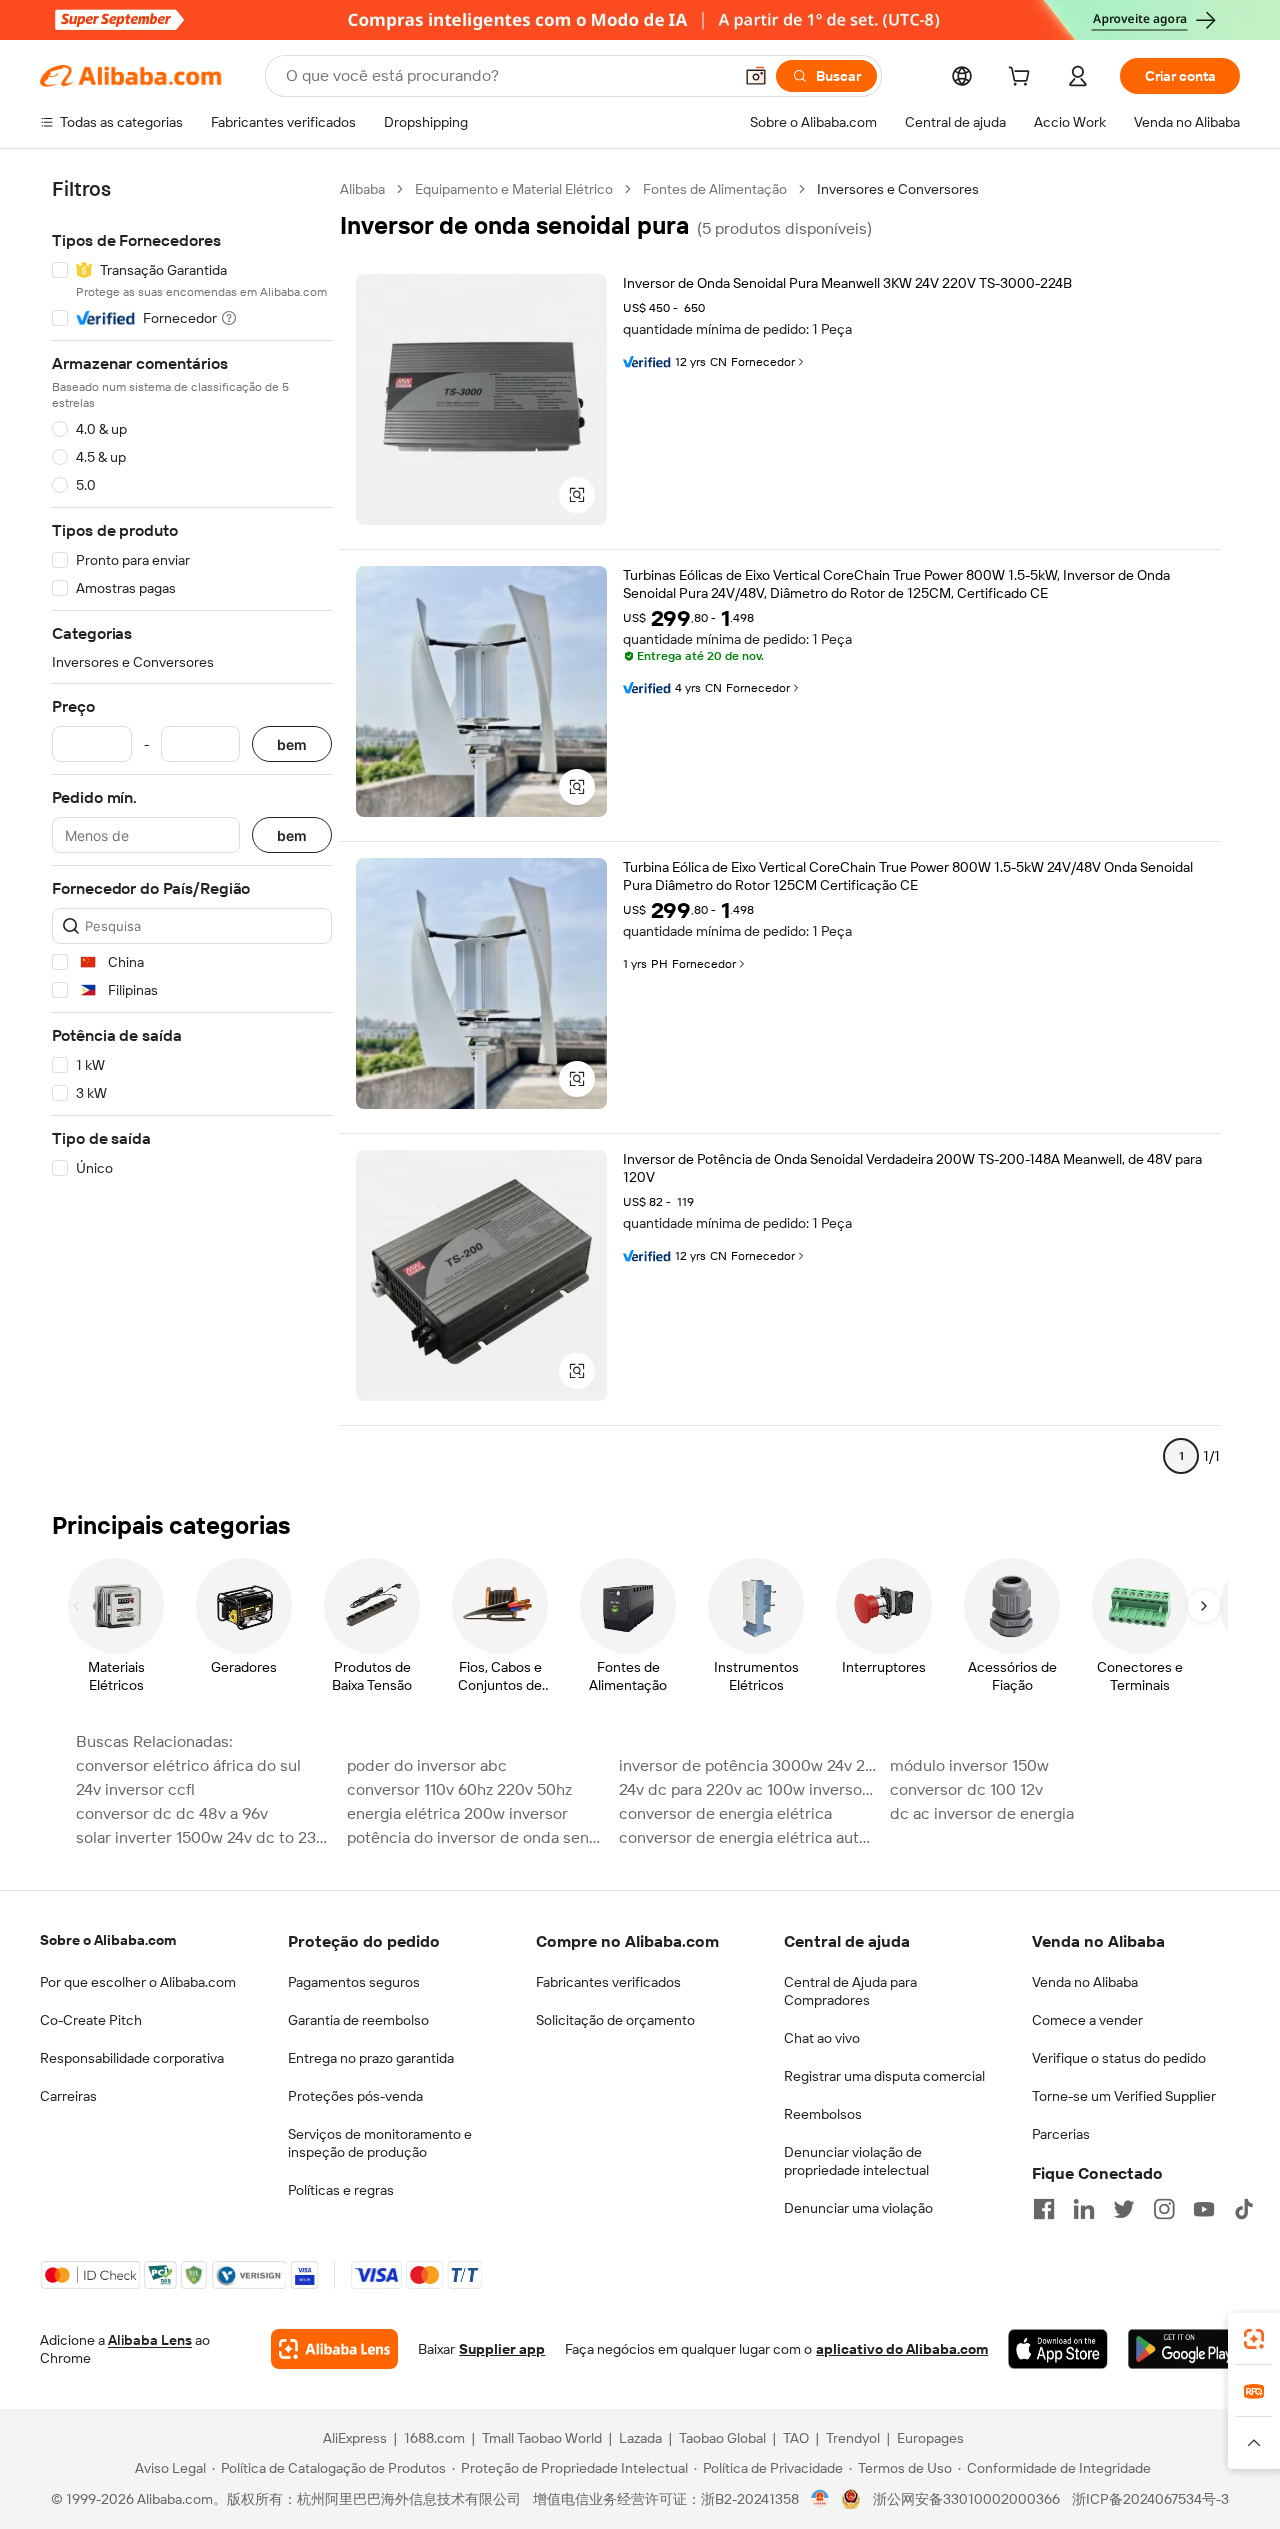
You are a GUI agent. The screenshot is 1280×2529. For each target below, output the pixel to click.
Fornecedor (763, 362)
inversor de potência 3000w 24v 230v (748, 1765)
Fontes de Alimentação (715, 189)
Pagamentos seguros (354, 1982)
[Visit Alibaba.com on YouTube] (1204, 2209)
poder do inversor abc (427, 1765)
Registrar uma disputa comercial (884, 2076)
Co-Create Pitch (91, 2020)
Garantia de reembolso (358, 2020)
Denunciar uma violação (858, 2208)
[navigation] (192, 831)
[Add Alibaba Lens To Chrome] (334, 2349)
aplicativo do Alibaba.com (902, 2349)
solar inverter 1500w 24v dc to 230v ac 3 (205, 1837)
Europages (930, 2438)
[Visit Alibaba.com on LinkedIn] (1084, 2209)
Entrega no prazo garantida (371, 2058)
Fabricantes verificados (608, 1982)
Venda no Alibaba (1085, 1982)
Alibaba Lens (150, 2340)
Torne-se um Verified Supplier (1124, 2096)
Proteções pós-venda (355, 2096)
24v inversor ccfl (135, 1789)
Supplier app (502, 2349)
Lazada (640, 2438)
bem (292, 744)
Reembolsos (823, 2114)
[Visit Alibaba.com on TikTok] (1244, 2209)
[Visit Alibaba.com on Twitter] (1124, 2209)
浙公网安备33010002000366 (966, 2499)
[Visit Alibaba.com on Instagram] (1164, 2209)
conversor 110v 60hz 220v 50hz (459, 1789)
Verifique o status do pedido (1119, 2058)
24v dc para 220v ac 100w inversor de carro (748, 1789)
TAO (796, 2438)
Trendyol (853, 2438)
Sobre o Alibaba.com (108, 1940)
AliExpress (355, 2438)
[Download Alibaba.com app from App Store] (1057, 2349)
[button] (756, 76)
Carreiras (68, 2096)
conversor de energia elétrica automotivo (748, 1837)
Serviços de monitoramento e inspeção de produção (380, 2143)
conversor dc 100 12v (966, 1789)
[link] (1254, 2339)
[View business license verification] (820, 2499)
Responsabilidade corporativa (132, 2058)
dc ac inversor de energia (982, 1813)
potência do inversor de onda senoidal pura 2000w (476, 1837)
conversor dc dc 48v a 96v (172, 1813)
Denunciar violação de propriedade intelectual (856, 2161)
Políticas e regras (341, 2190)
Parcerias (1061, 2134)
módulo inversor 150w (969, 1765)
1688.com (434, 2438)
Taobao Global (722, 2438)
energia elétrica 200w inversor (457, 1813)
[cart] (1023, 79)
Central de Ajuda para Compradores (850, 1991)
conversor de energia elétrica (725, 1813)
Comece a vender (1087, 2020)
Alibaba (362, 189)
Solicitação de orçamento (615, 2020)
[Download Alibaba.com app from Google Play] (1184, 2349)
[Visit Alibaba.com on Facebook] (1044, 2209)
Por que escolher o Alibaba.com (138, 1982)
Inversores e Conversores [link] (898, 189)
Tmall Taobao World (542, 2438)
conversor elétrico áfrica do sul (188, 1765)
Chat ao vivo (822, 2038)
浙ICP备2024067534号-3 (1150, 2499)
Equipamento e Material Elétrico (514, 189)
